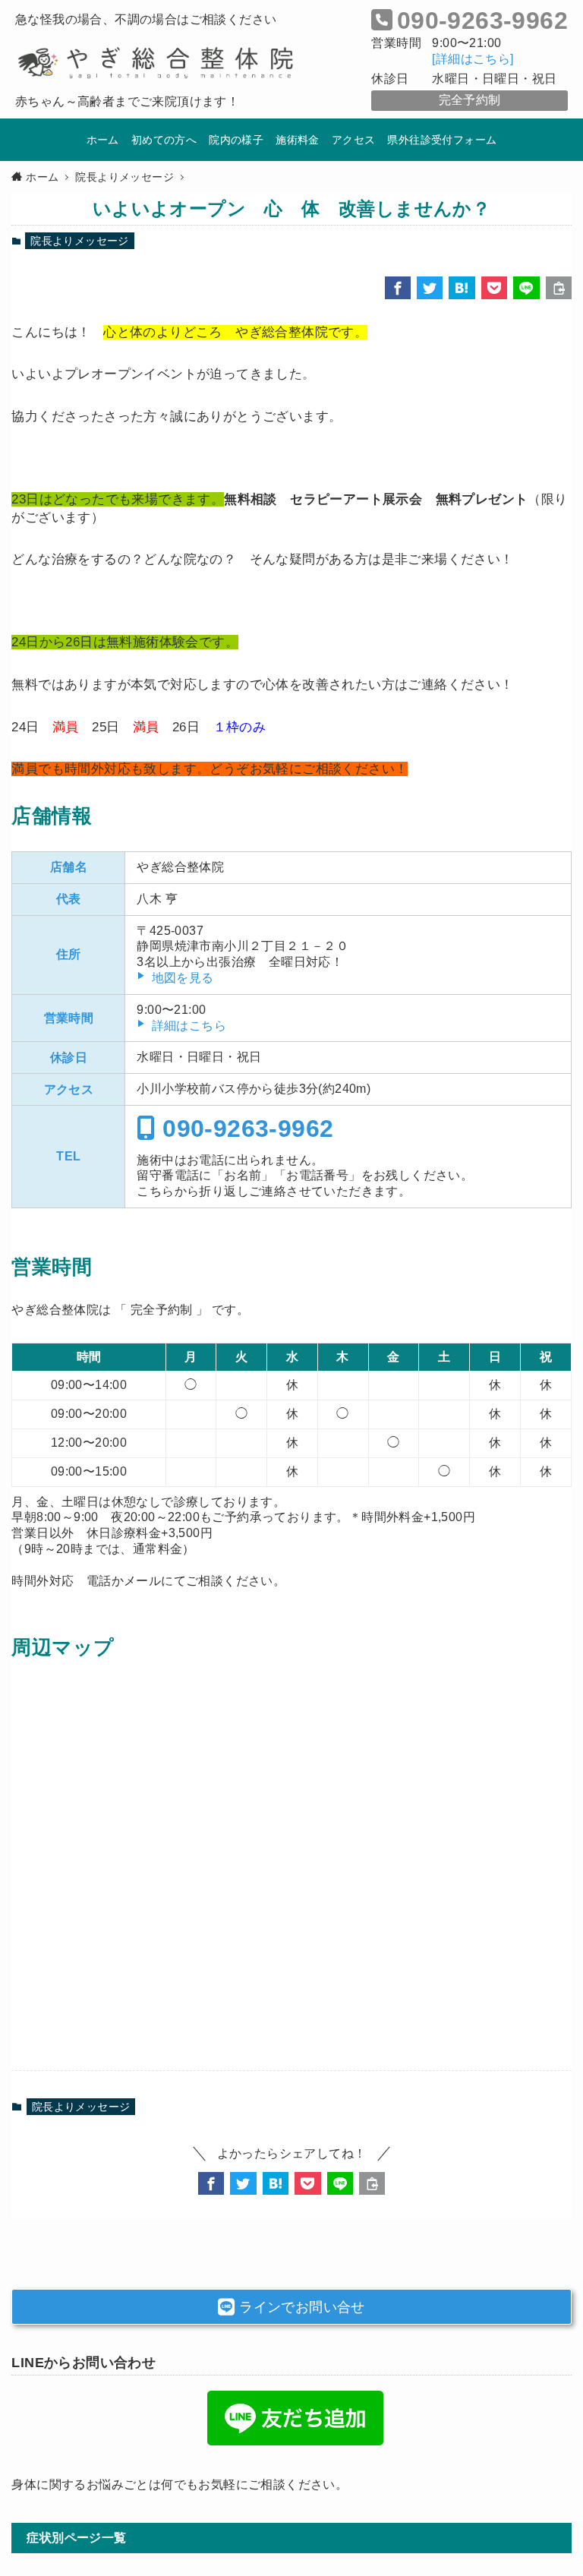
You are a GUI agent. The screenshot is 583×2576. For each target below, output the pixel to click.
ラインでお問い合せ (300, 2307)
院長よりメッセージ (80, 241)
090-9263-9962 (245, 1129)
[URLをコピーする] (559, 288)
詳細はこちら (189, 1026)
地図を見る (183, 978)
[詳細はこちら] (473, 59)
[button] (398, 288)
